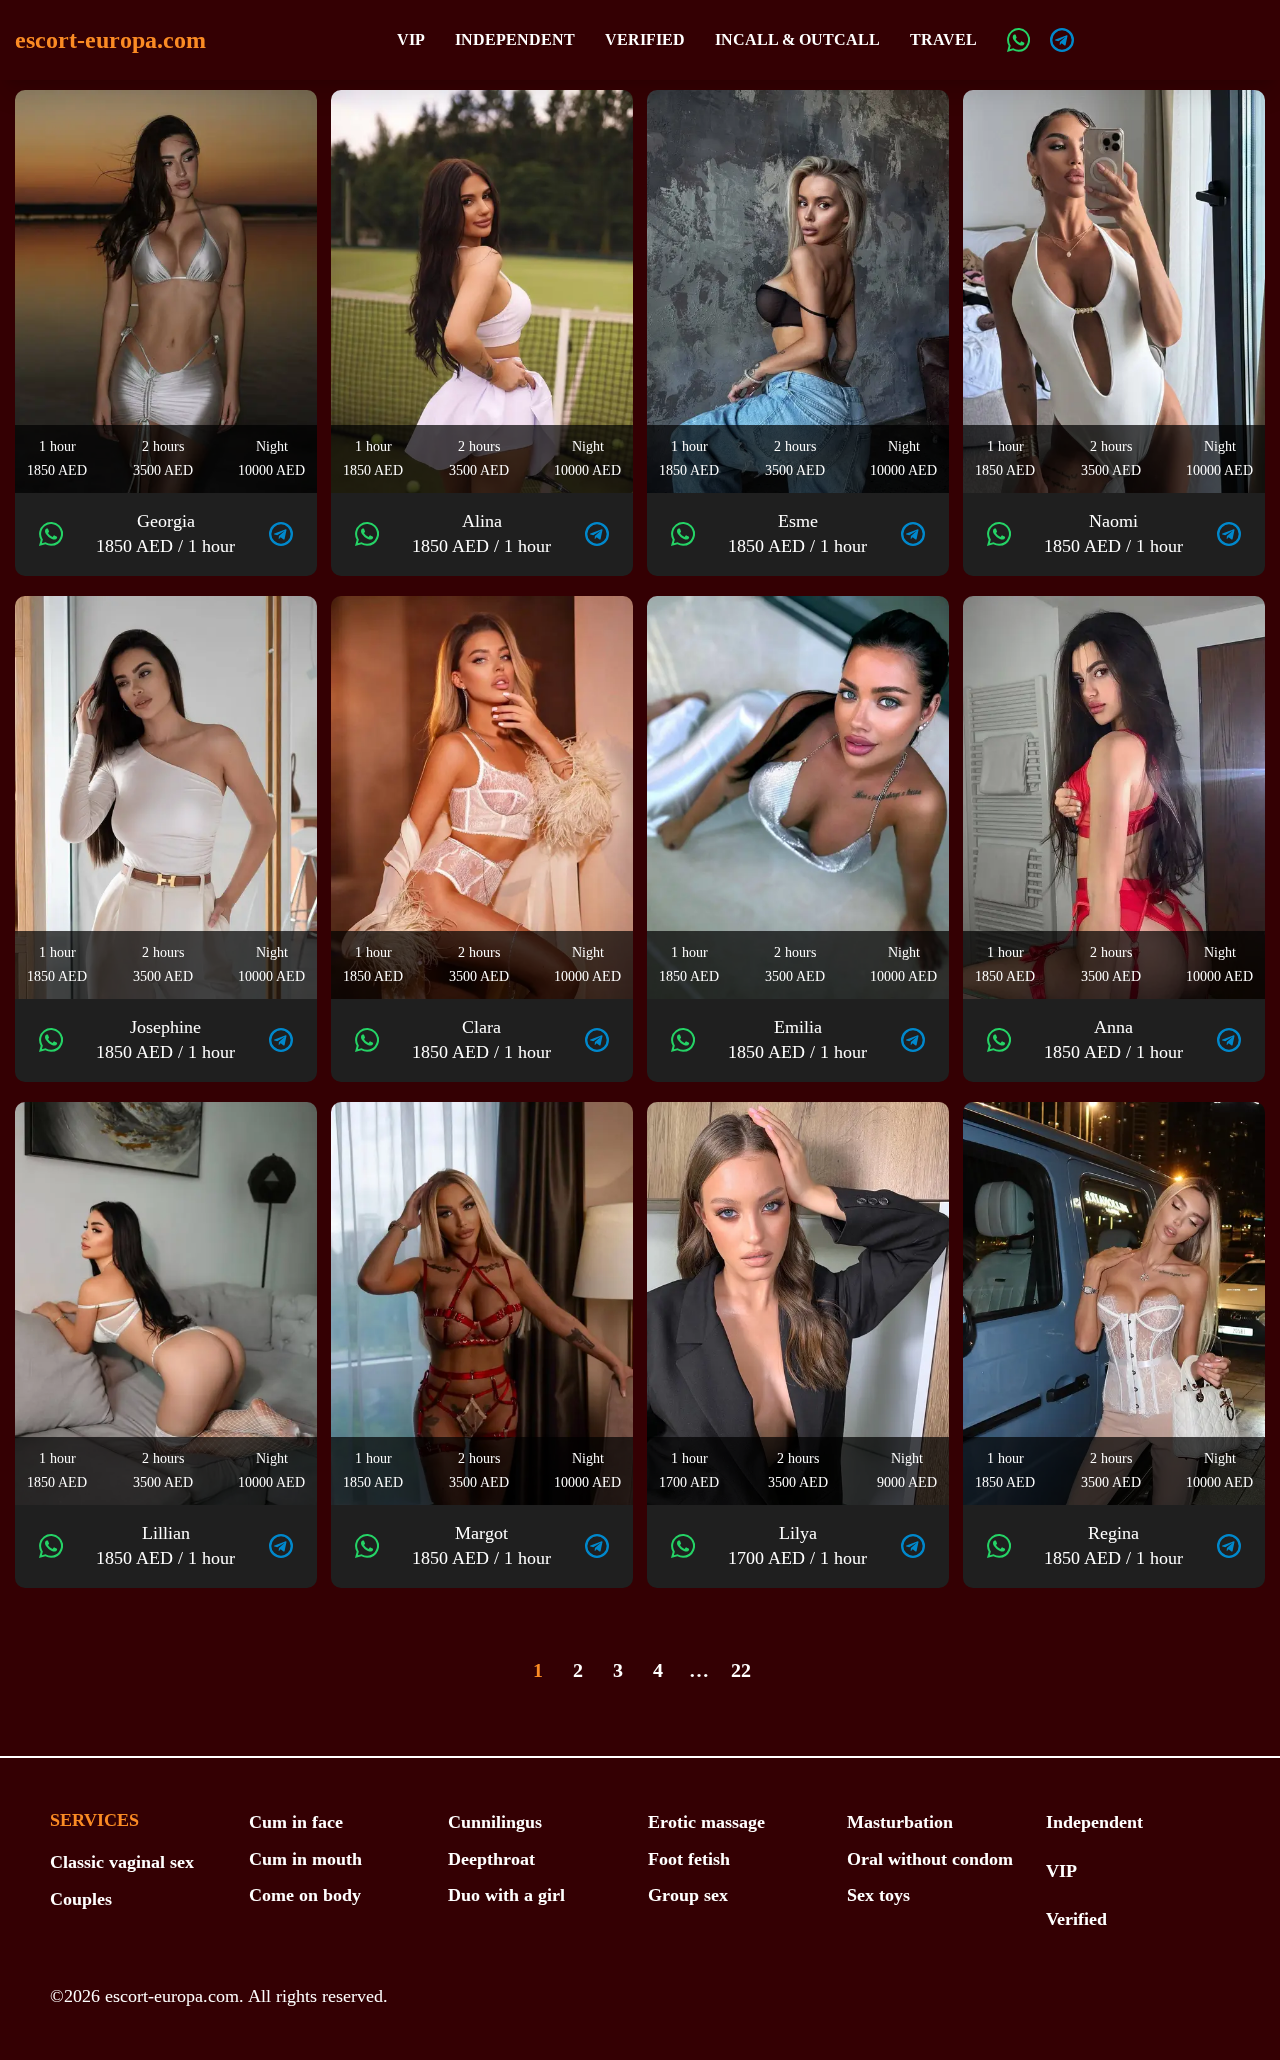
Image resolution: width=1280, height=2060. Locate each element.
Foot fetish (689, 1859)
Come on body (305, 1895)
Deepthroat (491, 1859)
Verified (645, 39)
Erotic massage (706, 1822)
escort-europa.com (110, 40)
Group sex (688, 1895)
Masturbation (900, 1822)
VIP (411, 39)
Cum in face (296, 1822)
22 (741, 1670)
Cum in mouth (305, 1859)
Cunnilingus (495, 1822)
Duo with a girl (506, 1895)
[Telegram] (1062, 40)
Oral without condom (930, 1859)
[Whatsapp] (1019, 40)
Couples (81, 1899)
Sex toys (878, 1895)
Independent (515, 39)
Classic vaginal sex (122, 1862)
